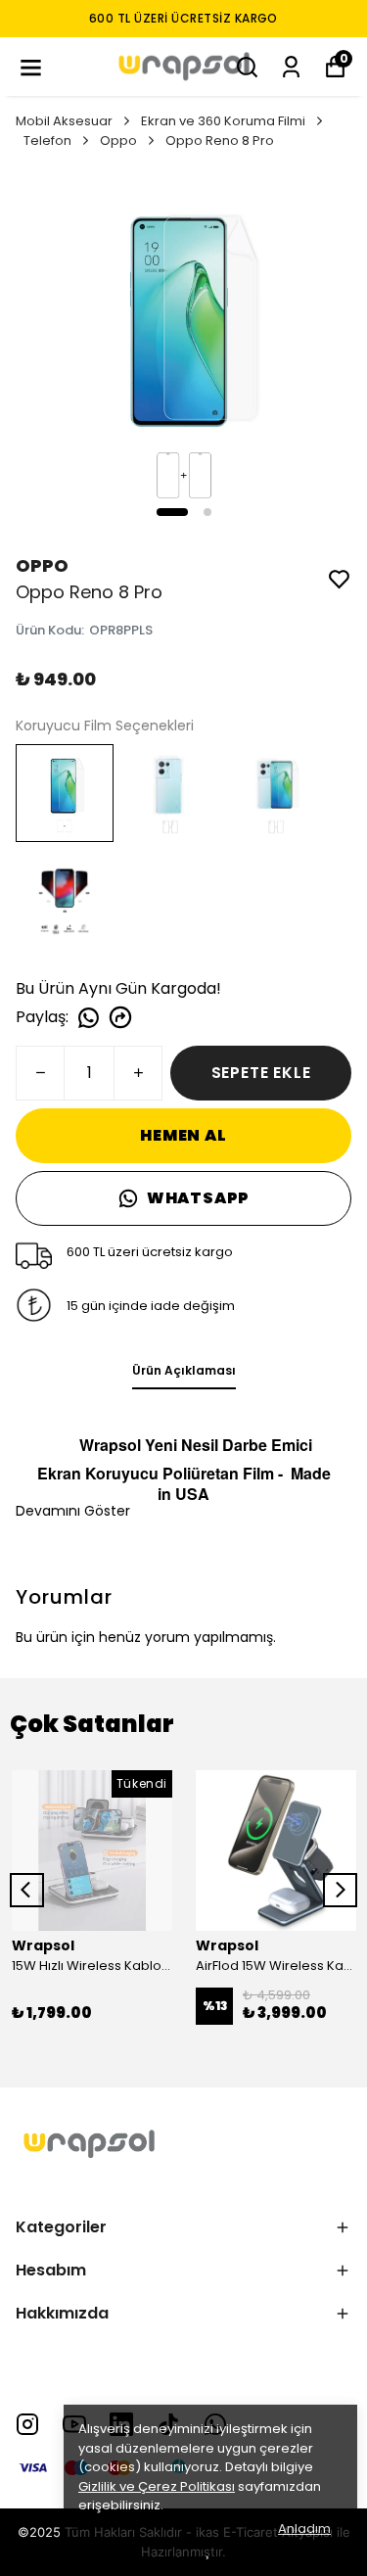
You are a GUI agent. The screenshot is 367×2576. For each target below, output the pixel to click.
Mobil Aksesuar (64, 121)
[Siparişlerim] (291, 67)
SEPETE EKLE (261, 1073)
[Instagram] (27, 2424)
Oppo (118, 141)
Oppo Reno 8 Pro (220, 141)
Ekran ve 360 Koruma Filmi (223, 121)
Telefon (47, 141)
